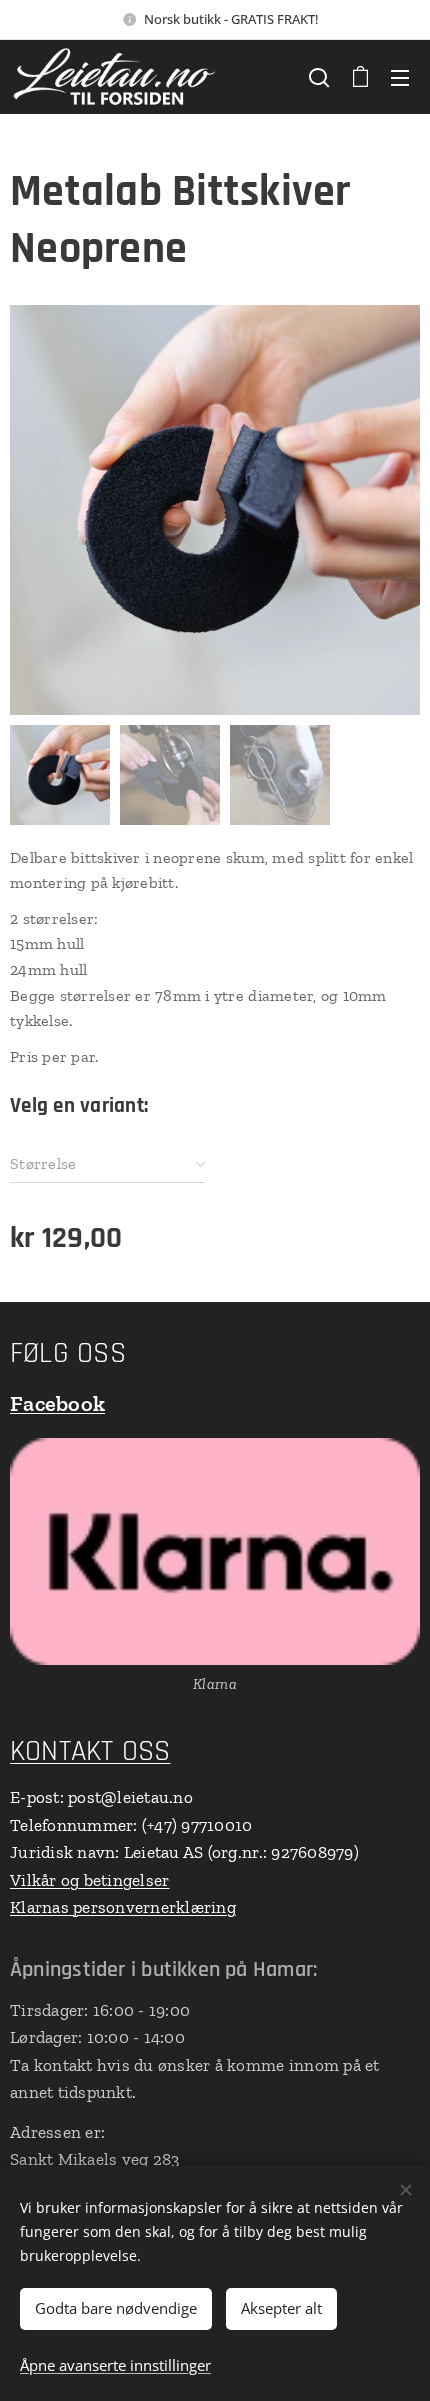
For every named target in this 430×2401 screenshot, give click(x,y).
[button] (319, 77)
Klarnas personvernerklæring (123, 1907)
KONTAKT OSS (90, 1751)
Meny (400, 77)
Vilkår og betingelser (89, 1880)
